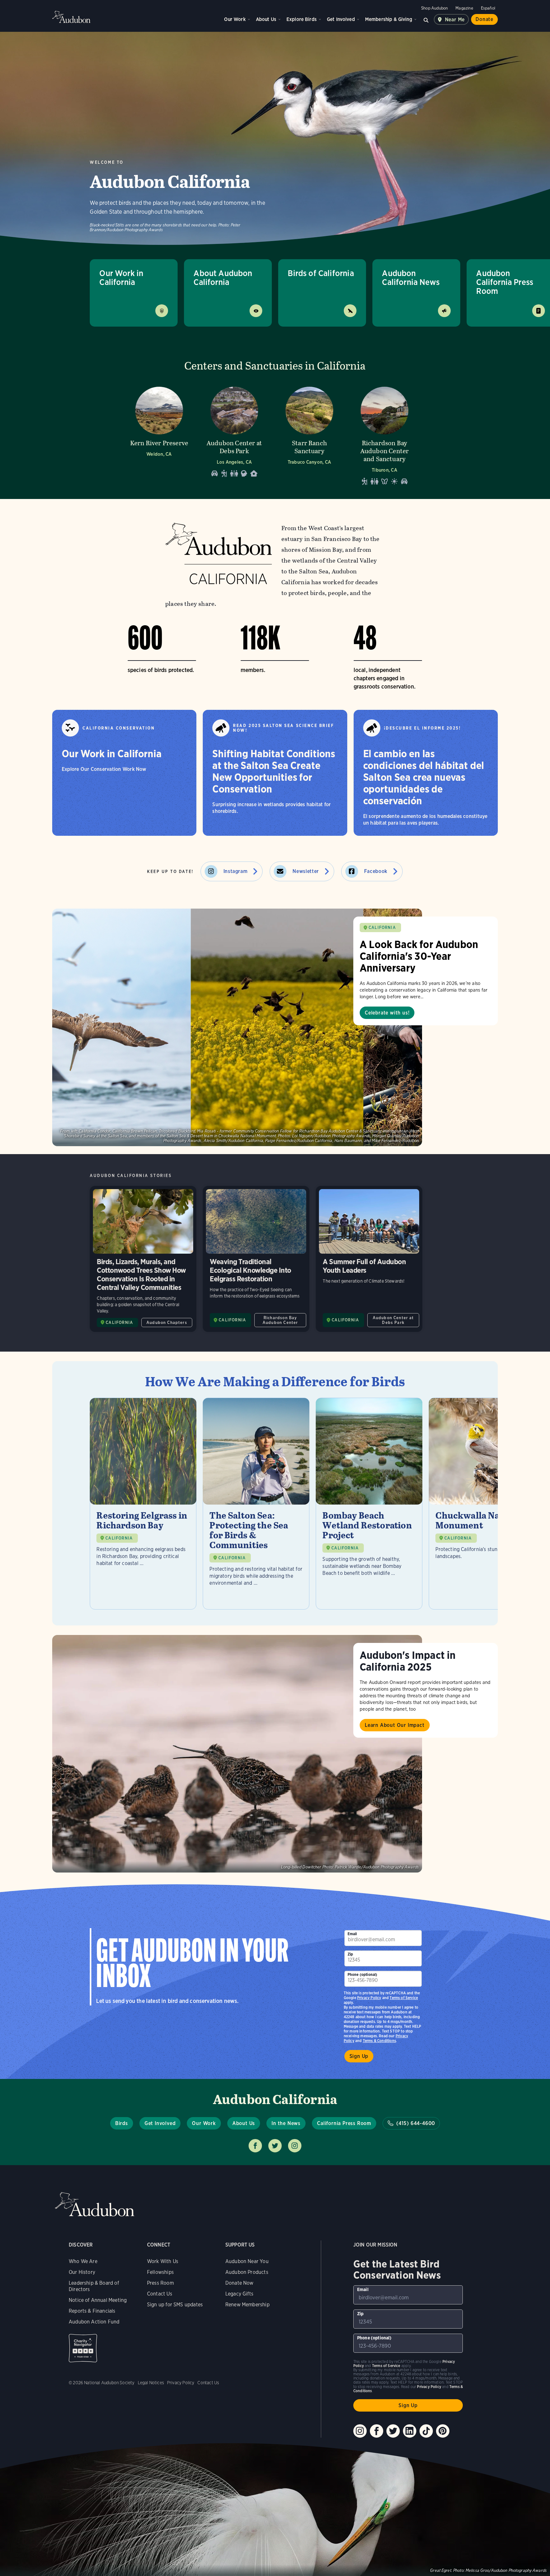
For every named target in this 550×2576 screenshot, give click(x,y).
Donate (484, 19)
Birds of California (321, 273)
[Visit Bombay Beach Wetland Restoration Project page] (369, 1504)
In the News (286, 2123)
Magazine (464, 8)
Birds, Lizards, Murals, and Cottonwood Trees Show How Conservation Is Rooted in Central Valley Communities (143, 1259)
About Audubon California (223, 277)
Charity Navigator (83, 2348)
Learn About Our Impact (395, 1725)
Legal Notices (151, 2383)
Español (488, 8)
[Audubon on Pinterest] (443, 2431)
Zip (350, 1954)
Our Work (235, 19)
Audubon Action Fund (94, 2322)
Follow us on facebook (255, 2146)
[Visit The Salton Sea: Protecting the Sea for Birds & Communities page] (256, 1504)
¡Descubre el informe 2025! (423, 728)
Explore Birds (302, 19)
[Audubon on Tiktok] (426, 2431)
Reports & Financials (92, 2311)
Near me (455, 20)
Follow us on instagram (295, 2146)
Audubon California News (411, 277)
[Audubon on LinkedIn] (410, 2431)
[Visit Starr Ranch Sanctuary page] (309, 434)
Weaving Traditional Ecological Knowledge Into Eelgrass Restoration (256, 1259)
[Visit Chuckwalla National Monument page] (482, 1504)
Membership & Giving (389, 19)
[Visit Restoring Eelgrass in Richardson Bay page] (143, 1504)
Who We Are (83, 2261)
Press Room (160, 2283)
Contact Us (160, 2294)
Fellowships (160, 2272)
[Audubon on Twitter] (393, 2431)
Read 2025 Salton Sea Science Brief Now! (283, 728)
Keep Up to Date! (170, 872)
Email (352, 1934)
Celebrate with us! (387, 1013)
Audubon (71, 17)
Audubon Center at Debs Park (393, 1320)
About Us (266, 19)
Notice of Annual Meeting (98, 2300)
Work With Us (163, 2261)
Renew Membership (247, 2305)
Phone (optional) (363, 1974)
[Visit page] (237, 1027)
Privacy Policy (369, 1998)
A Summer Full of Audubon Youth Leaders (369, 1259)
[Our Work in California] (124, 773)
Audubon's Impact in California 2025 (408, 1661)
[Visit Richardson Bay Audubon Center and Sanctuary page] (384, 434)
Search (426, 19)
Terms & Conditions (379, 2041)
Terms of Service (404, 1998)
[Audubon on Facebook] (377, 2431)
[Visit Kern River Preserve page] (159, 434)
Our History (82, 2272)
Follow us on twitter (275, 2146)
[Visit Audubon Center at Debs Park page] (234, 434)
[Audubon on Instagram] (360, 2431)
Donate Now (240, 2283)
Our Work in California (121, 277)
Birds (122, 2123)
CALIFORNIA (382, 928)
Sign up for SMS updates (175, 2305)
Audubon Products (247, 2272)
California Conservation (119, 728)
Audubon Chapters (167, 1323)
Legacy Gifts (239, 2294)
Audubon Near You (247, 2261)
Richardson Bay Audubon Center (280, 1320)
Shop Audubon (434, 8)
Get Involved (341, 19)
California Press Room (344, 2123)
